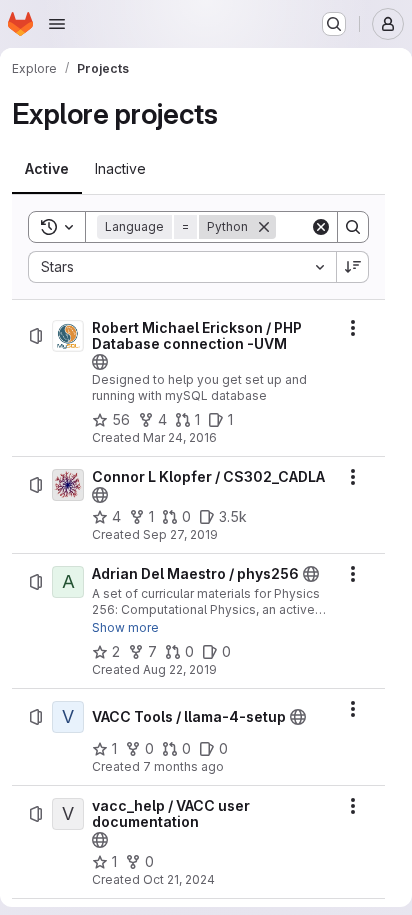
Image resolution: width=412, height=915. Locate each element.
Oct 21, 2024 (179, 879)
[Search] (353, 227)
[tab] (47, 169)
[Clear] (321, 227)
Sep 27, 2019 (180, 534)
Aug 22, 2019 (180, 669)
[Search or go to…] (334, 24)
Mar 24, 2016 (180, 437)
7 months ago (183, 766)
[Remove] (264, 227)
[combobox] (182, 267)
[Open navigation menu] (57, 24)
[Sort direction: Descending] (353, 267)
